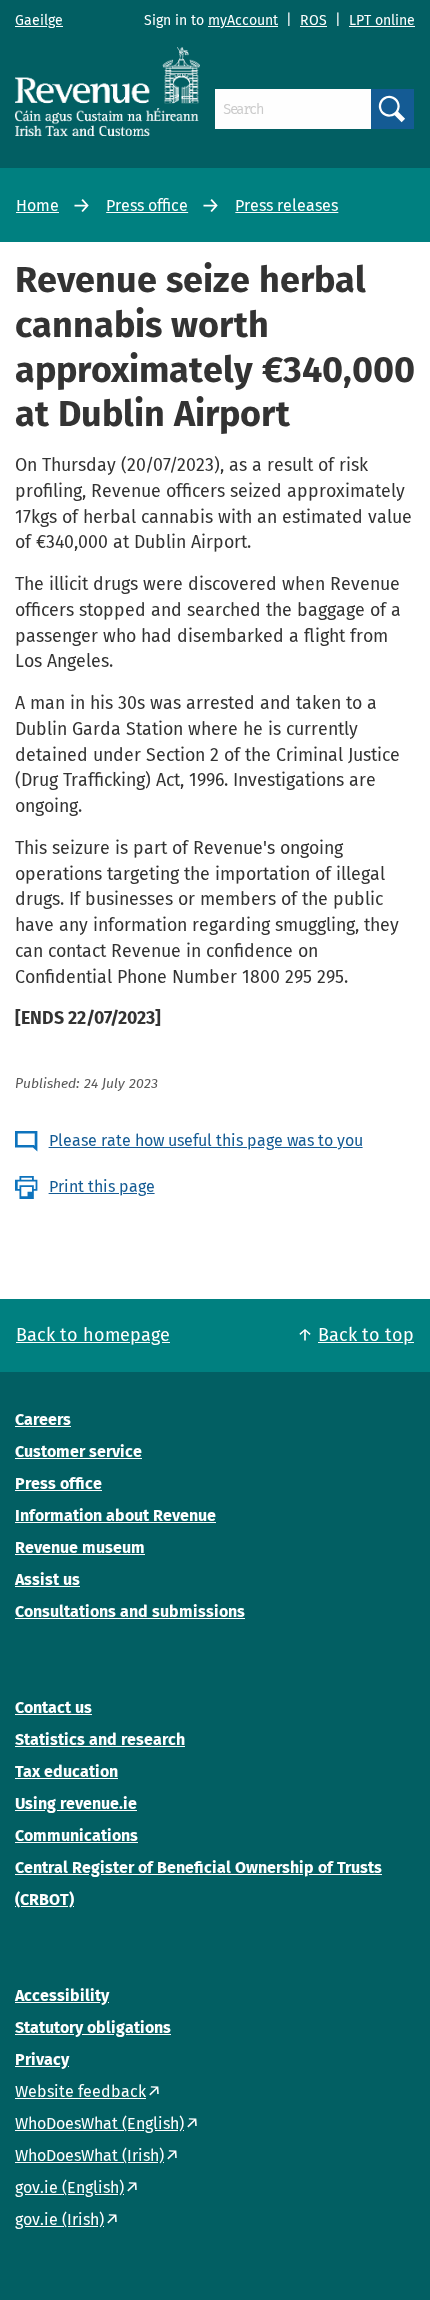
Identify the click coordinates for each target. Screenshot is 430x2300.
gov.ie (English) (69, 2187)
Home (37, 205)
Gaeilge (39, 20)
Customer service (78, 1451)
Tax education (66, 1771)
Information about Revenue (115, 1515)
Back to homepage (93, 1335)
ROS (313, 20)
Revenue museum (80, 1547)
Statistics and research (100, 1739)
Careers (43, 1419)
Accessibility (62, 1995)
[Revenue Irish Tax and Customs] (107, 91)
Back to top (366, 1335)
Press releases (286, 205)
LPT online (382, 20)
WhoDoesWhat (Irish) (89, 2155)
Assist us (47, 1579)
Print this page (102, 1186)
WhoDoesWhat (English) (99, 2123)
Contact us (53, 1707)
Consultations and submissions (130, 1611)
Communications (76, 1835)
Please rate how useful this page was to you (206, 1140)
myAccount (243, 20)
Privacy (42, 2059)
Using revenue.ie (76, 1803)
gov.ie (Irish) (59, 2219)
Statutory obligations (93, 2027)
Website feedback (80, 2091)
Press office (147, 205)
